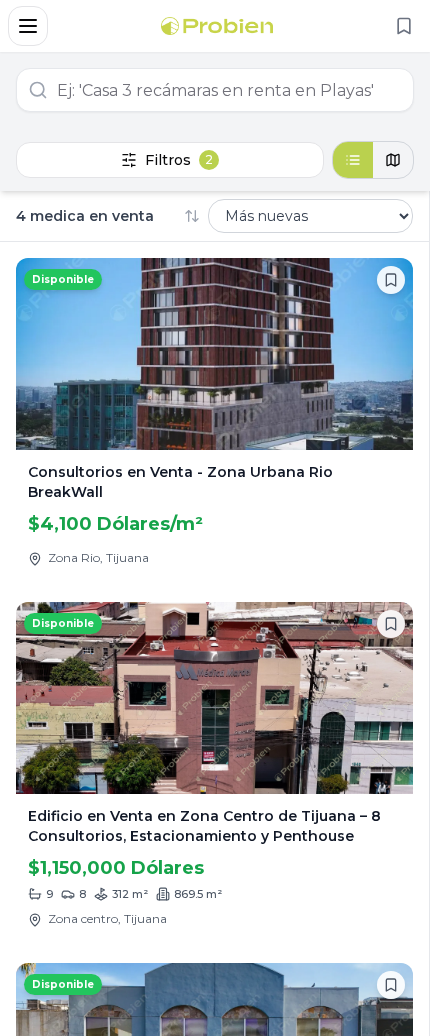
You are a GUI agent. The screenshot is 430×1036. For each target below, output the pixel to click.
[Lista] (353, 160)
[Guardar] (391, 280)
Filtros (179, 160)
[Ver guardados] (404, 26)
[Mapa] (393, 160)
